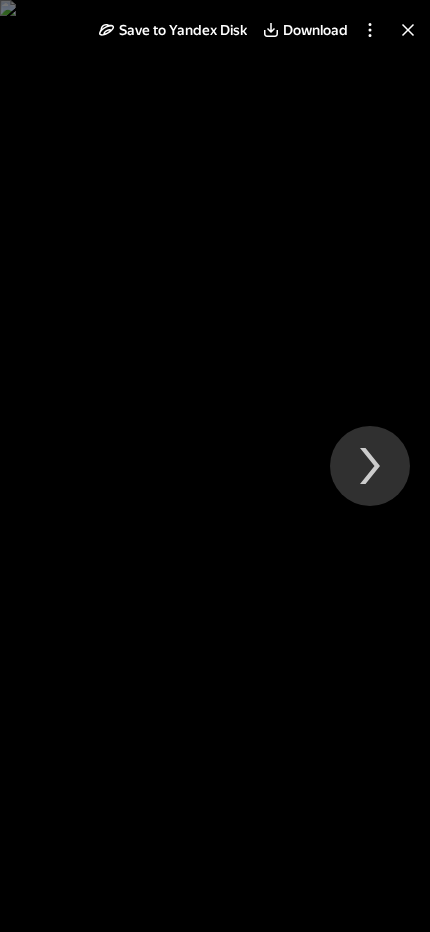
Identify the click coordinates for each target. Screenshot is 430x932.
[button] (173, 30)
